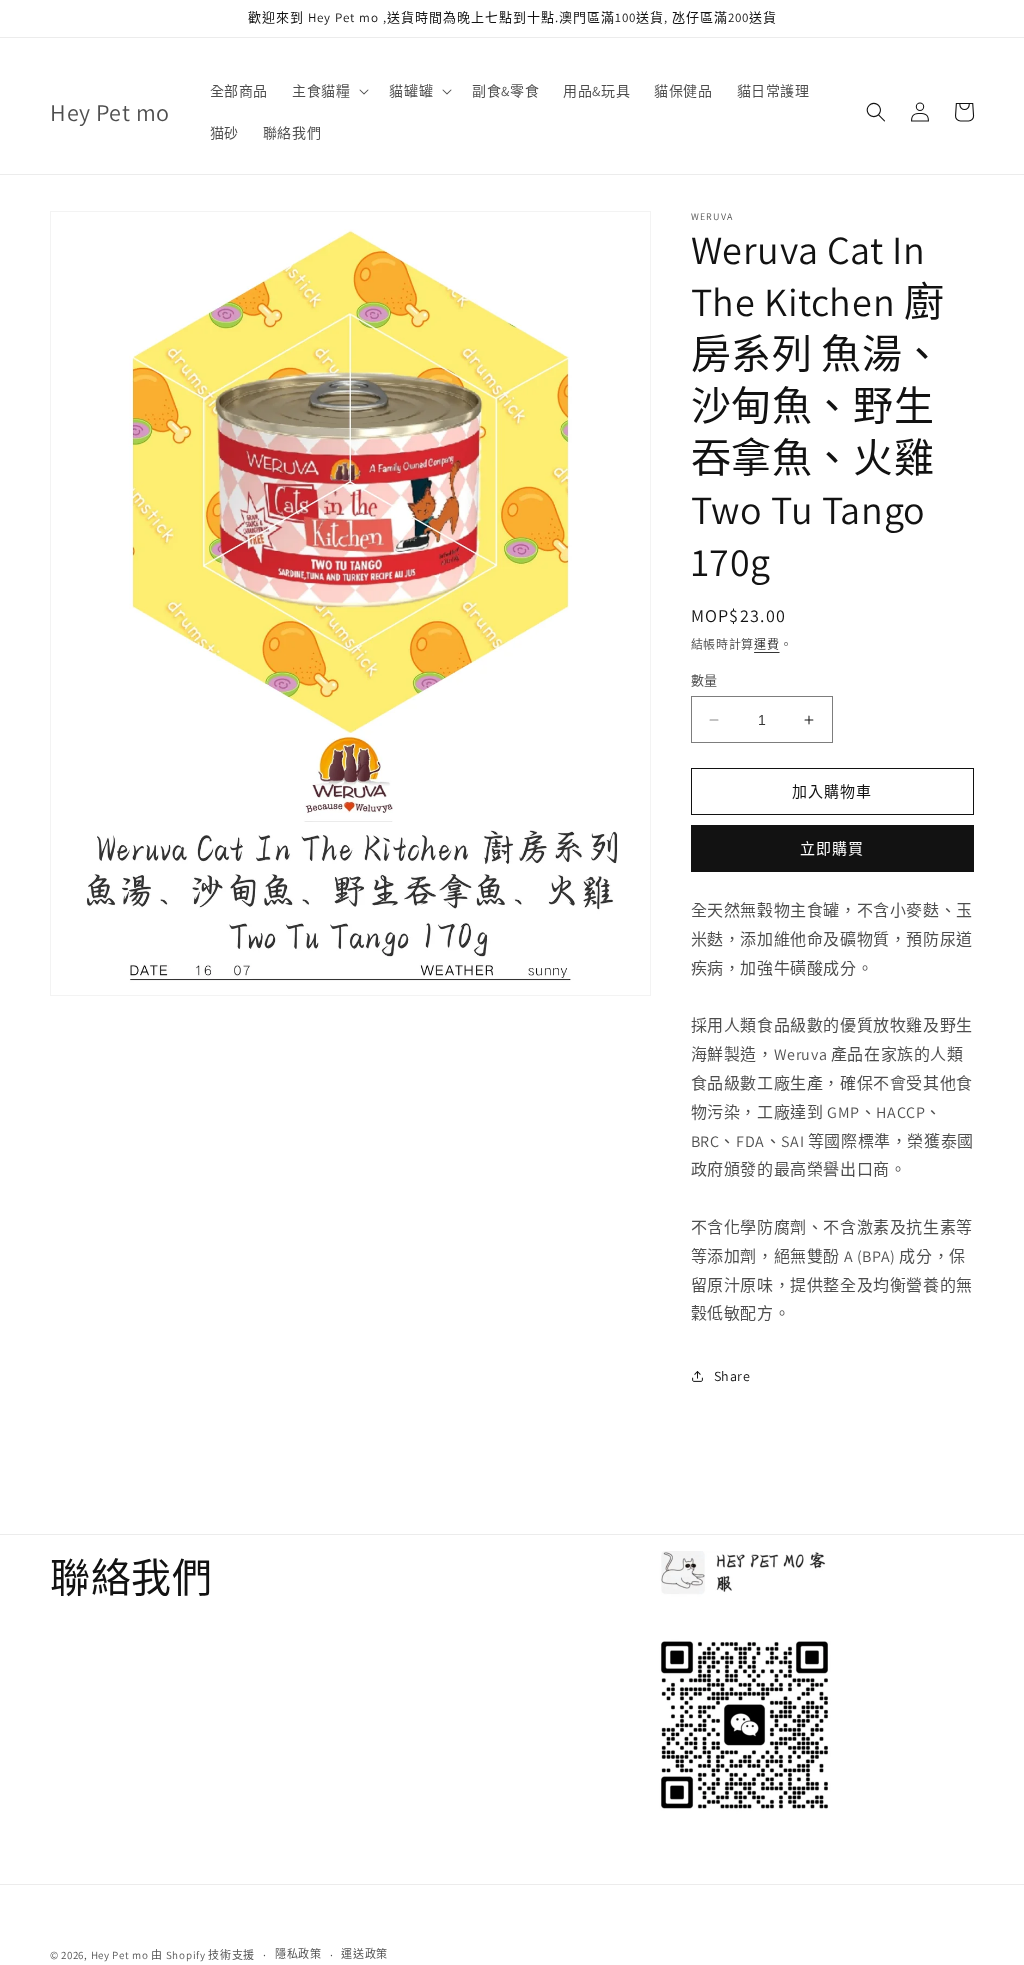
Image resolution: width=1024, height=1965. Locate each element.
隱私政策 (298, 1954)
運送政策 (364, 1954)
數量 (704, 680)
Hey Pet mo (120, 1955)
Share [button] (732, 1376)
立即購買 (832, 848)
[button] (328, 91)
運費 (766, 644)
